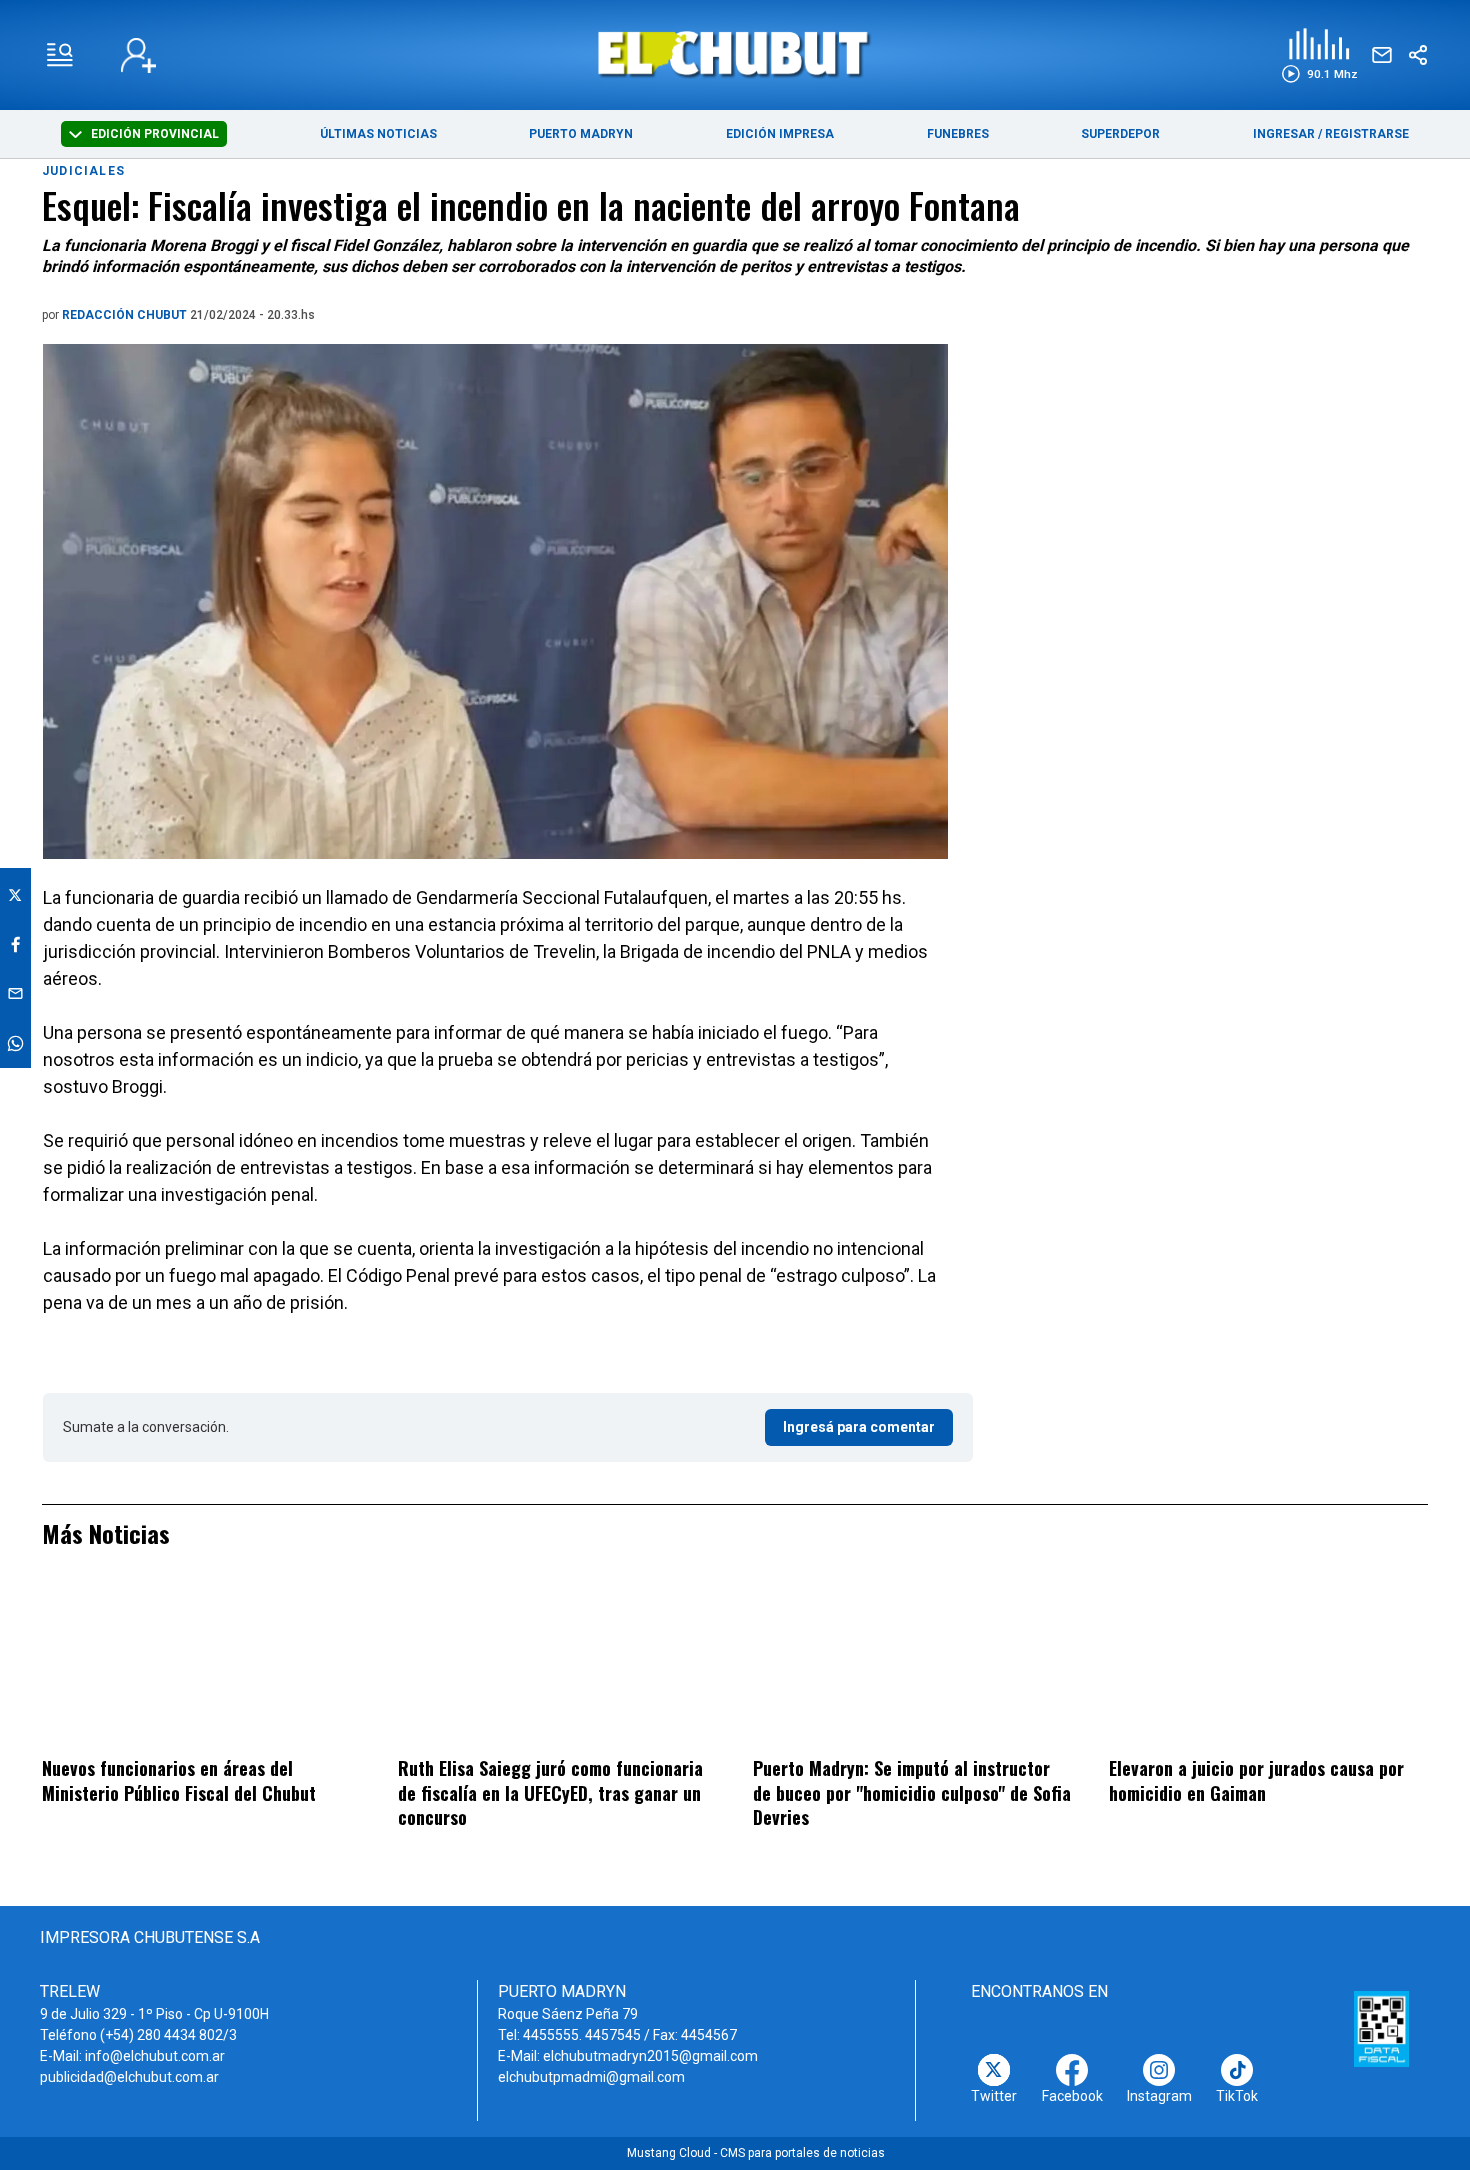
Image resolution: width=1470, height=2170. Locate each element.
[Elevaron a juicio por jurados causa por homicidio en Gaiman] (1268, 1665)
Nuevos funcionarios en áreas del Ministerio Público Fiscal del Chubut (179, 1780)
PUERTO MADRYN (581, 134)
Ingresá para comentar (859, 1427)
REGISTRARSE (1367, 134)
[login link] (138, 55)
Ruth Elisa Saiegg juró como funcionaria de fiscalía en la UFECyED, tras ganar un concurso (550, 1792)
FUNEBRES (958, 134)
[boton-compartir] (1418, 55)
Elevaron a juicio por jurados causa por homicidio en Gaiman (1256, 1780)
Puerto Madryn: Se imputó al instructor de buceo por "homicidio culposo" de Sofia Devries (912, 1792)
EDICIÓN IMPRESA (780, 134)
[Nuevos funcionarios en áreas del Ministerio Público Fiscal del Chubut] (201, 1665)
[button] (1319, 55)
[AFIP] (1382, 2029)
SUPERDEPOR (1120, 134)
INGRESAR (1284, 134)
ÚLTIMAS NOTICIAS (378, 134)
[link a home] (735, 53)
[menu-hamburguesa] (60, 55)
